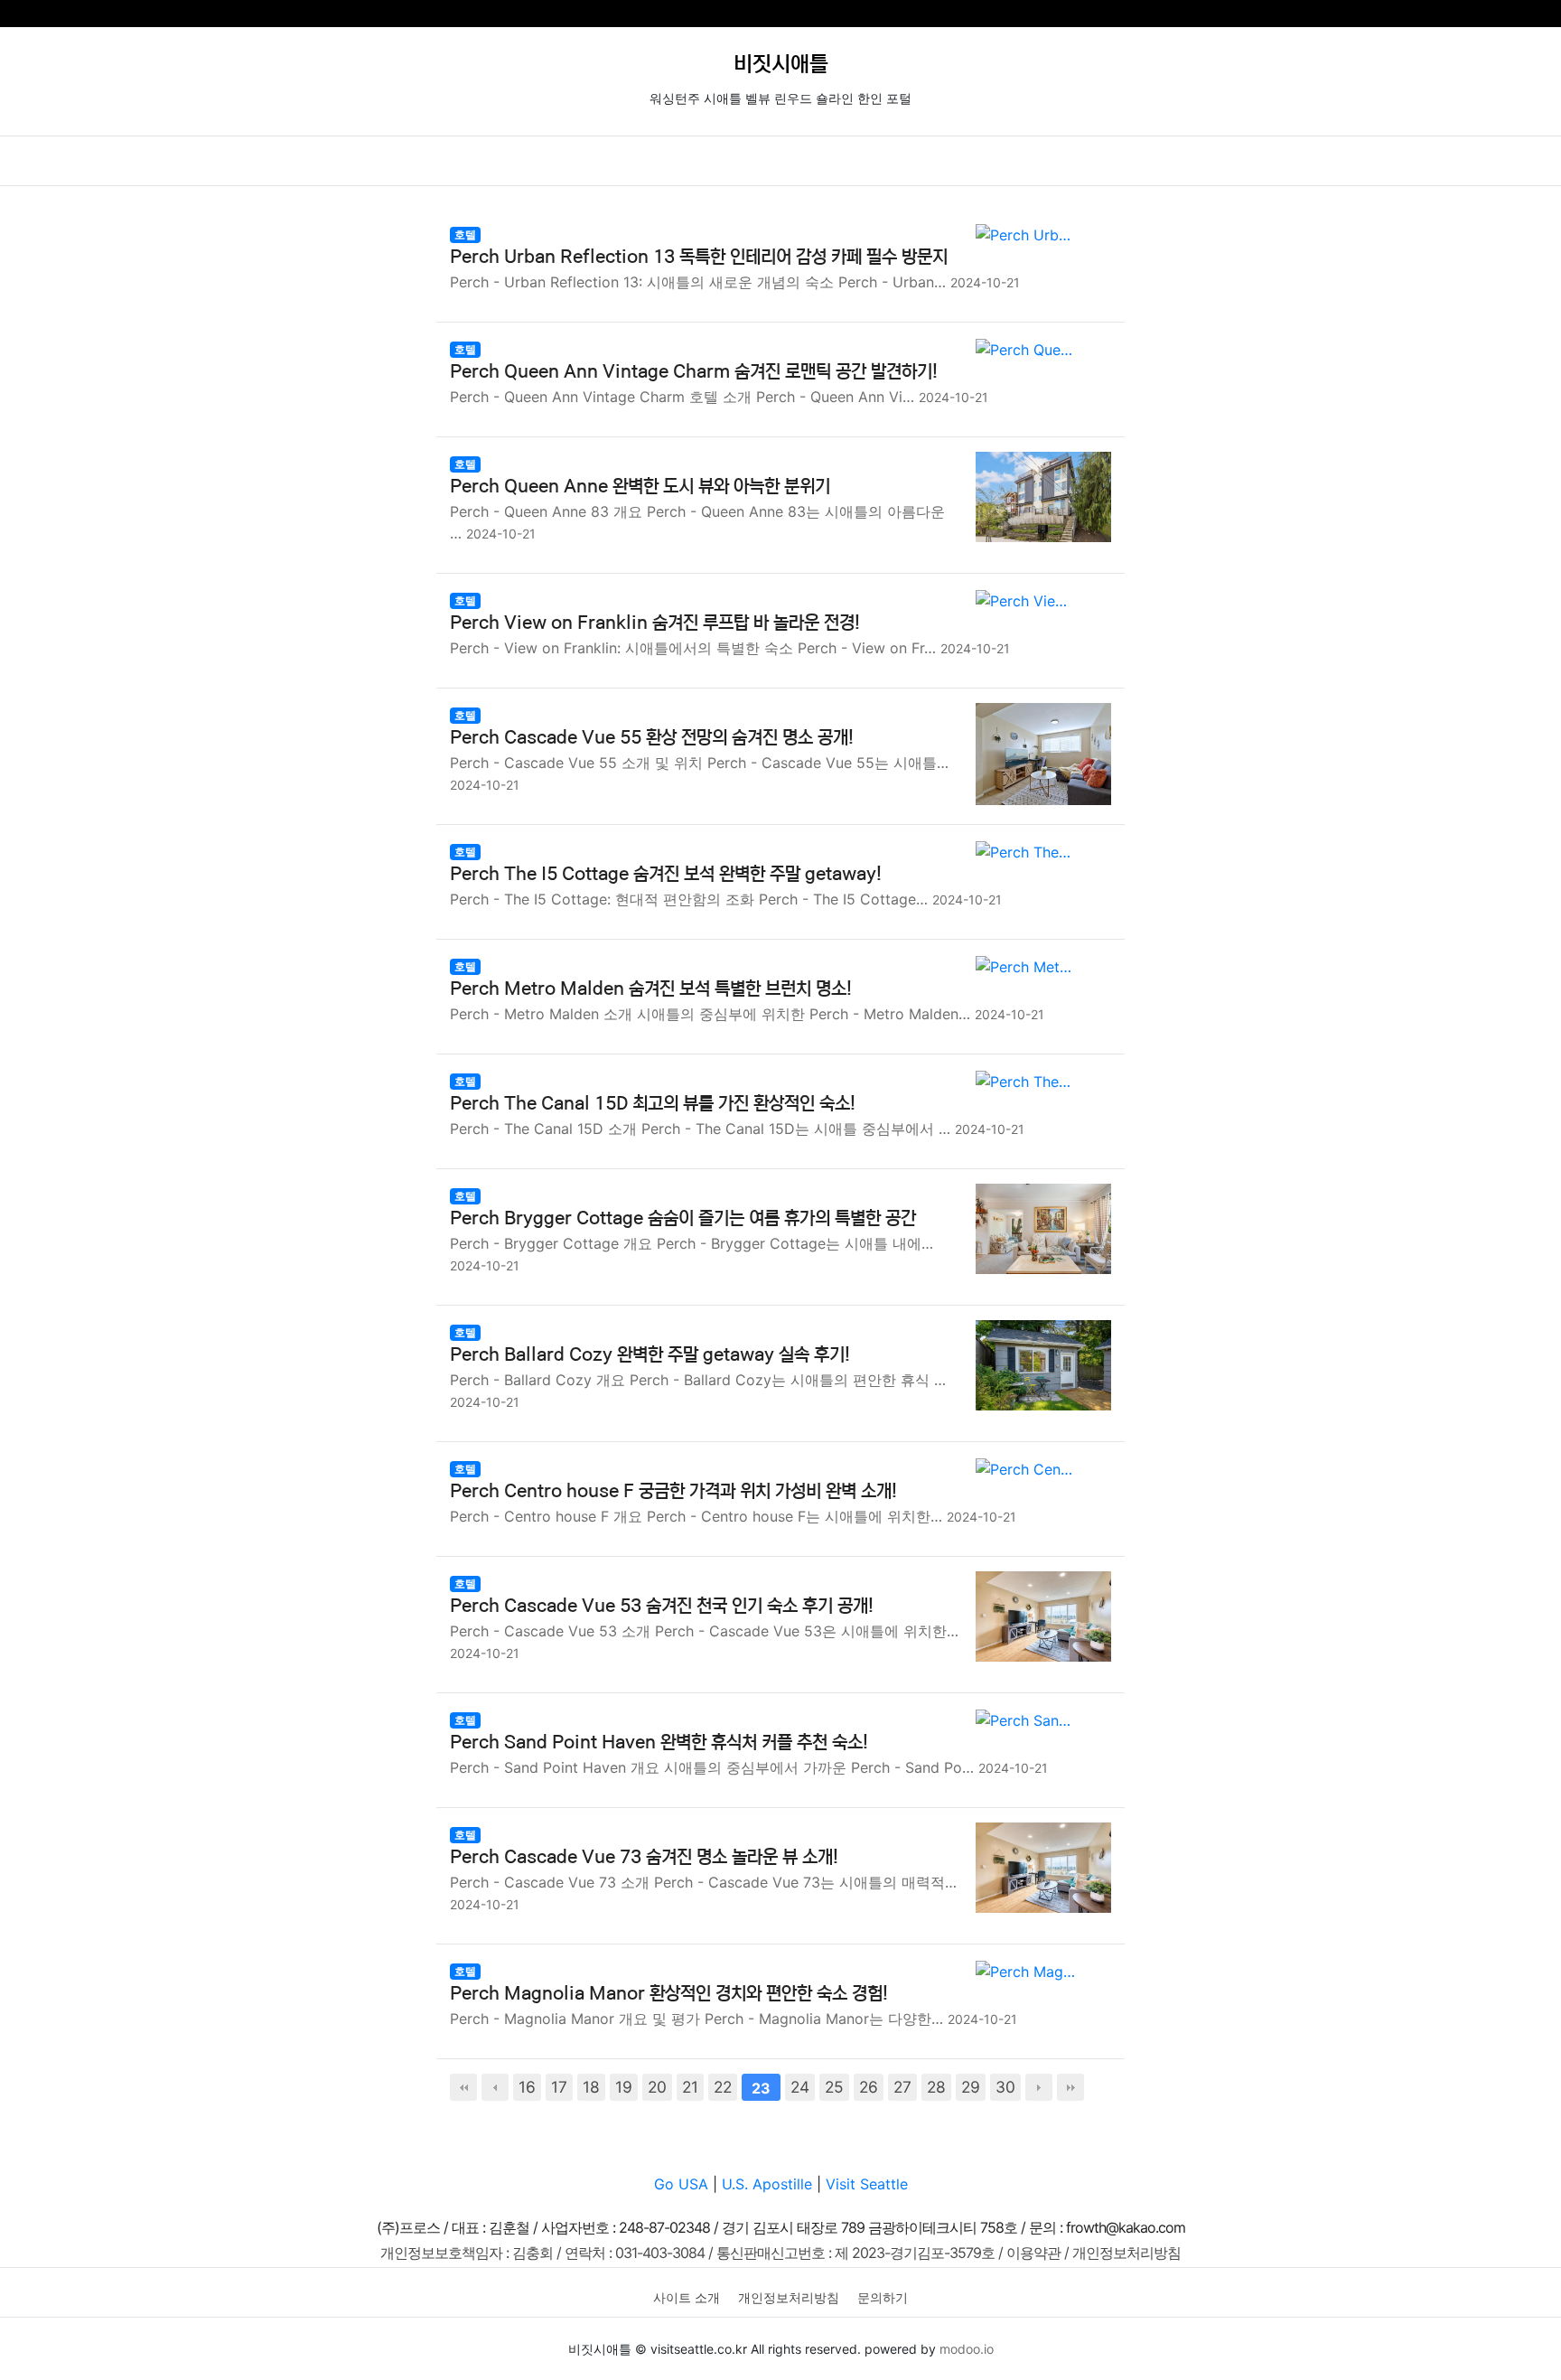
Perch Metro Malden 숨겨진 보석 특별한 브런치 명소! (651, 989)
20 (657, 2087)
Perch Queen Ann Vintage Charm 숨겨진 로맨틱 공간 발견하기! (694, 372)
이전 (495, 2087)
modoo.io (967, 2349)
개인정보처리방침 (789, 2297)
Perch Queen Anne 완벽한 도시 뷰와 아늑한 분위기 (640, 487)
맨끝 (1070, 2087)
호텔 (465, 234)
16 (527, 2087)
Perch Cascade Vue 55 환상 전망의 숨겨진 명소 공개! (652, 738)
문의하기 (883, 2297)
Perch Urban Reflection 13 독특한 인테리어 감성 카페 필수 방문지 (699, 257)
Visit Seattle (867, 2184)
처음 (463, 2087)
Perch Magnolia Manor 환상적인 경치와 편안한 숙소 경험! (669, 1994)
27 (902, 2087)
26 (869, 2087)
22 (723, 2087)
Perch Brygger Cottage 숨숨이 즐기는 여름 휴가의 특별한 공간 (683, 1218)
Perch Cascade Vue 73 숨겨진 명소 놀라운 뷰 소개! (644, 1857)
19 (624, 2087)
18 (591, 2087)
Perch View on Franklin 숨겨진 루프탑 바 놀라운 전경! (655, 623)
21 (690, 2087)
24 (800, 2087)
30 (1005, 2087)
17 (559, 2087)
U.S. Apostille (767, 2184)
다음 (1039, 2087)
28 (936, 2087)
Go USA (681, 2184)
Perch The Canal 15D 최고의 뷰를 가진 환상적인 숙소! (653, 1104)
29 (971, 2087)
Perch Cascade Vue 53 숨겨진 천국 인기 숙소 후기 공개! (662, 1606)
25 (834, 2087)
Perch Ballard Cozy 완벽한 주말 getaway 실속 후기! (650, 1355)
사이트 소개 (687, 2297)
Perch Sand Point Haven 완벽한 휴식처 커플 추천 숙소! (659, 1743)
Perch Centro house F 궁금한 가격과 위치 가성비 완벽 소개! (673, 1491)
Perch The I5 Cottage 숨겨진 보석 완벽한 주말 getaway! (666, 874)
